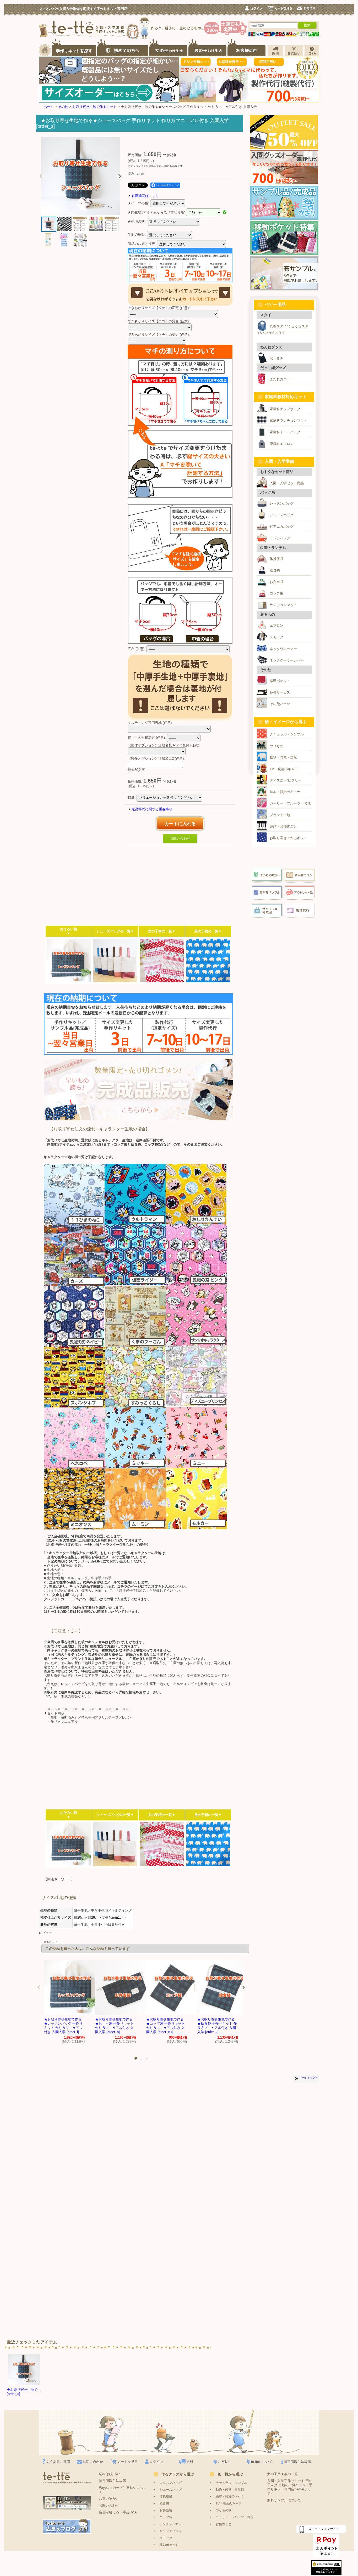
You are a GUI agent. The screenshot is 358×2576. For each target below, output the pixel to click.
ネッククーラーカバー (287, 660)
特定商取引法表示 (297, 2462)
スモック (276, 637)
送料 (190, 2462)
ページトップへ (309, 2077)
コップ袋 (276, 593)
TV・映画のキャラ (284, 769)
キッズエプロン (171, 2531)
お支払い (225, 2462)
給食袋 (275, 570)
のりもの (276, 746)
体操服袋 (276, 559)
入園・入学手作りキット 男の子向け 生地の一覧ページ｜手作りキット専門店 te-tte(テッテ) (290, 2487)
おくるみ (276, 358)
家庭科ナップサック (285, 409)
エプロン (276, 626)
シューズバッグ (282, 515)
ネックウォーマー (283, 649)
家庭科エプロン (282, 444)
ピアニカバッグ (282, 527)
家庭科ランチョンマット (288, 420)
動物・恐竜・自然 (283, 757)
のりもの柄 (224, 2510)
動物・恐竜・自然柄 (230, 2489)
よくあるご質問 (58, 2462)
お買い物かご (109, 2499)
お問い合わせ (93, 2462)
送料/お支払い (110, 2474)
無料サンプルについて (284, 2500)
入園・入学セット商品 (287, 483)
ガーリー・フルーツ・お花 (290, 803)
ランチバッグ (280, 538)
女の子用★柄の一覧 (282, 2474)
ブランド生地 (280, 815)
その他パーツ (280, 704)
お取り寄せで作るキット (288, 838)
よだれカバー (280, 379)
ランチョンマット (283, 605)
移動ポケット (280, 681)
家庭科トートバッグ (285, 432)
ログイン (156, 2462)
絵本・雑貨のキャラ (285, 792)
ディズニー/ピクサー (286, 780)
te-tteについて (262, 2462)
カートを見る (128, 2462)
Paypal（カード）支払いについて (123, 2490)
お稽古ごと (224, 2524)
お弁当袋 (276, 582)
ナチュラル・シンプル (287, 734)
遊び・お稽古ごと (283, 826)
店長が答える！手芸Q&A (118, 2512)
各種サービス (280, 692)
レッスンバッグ (282, 503)
